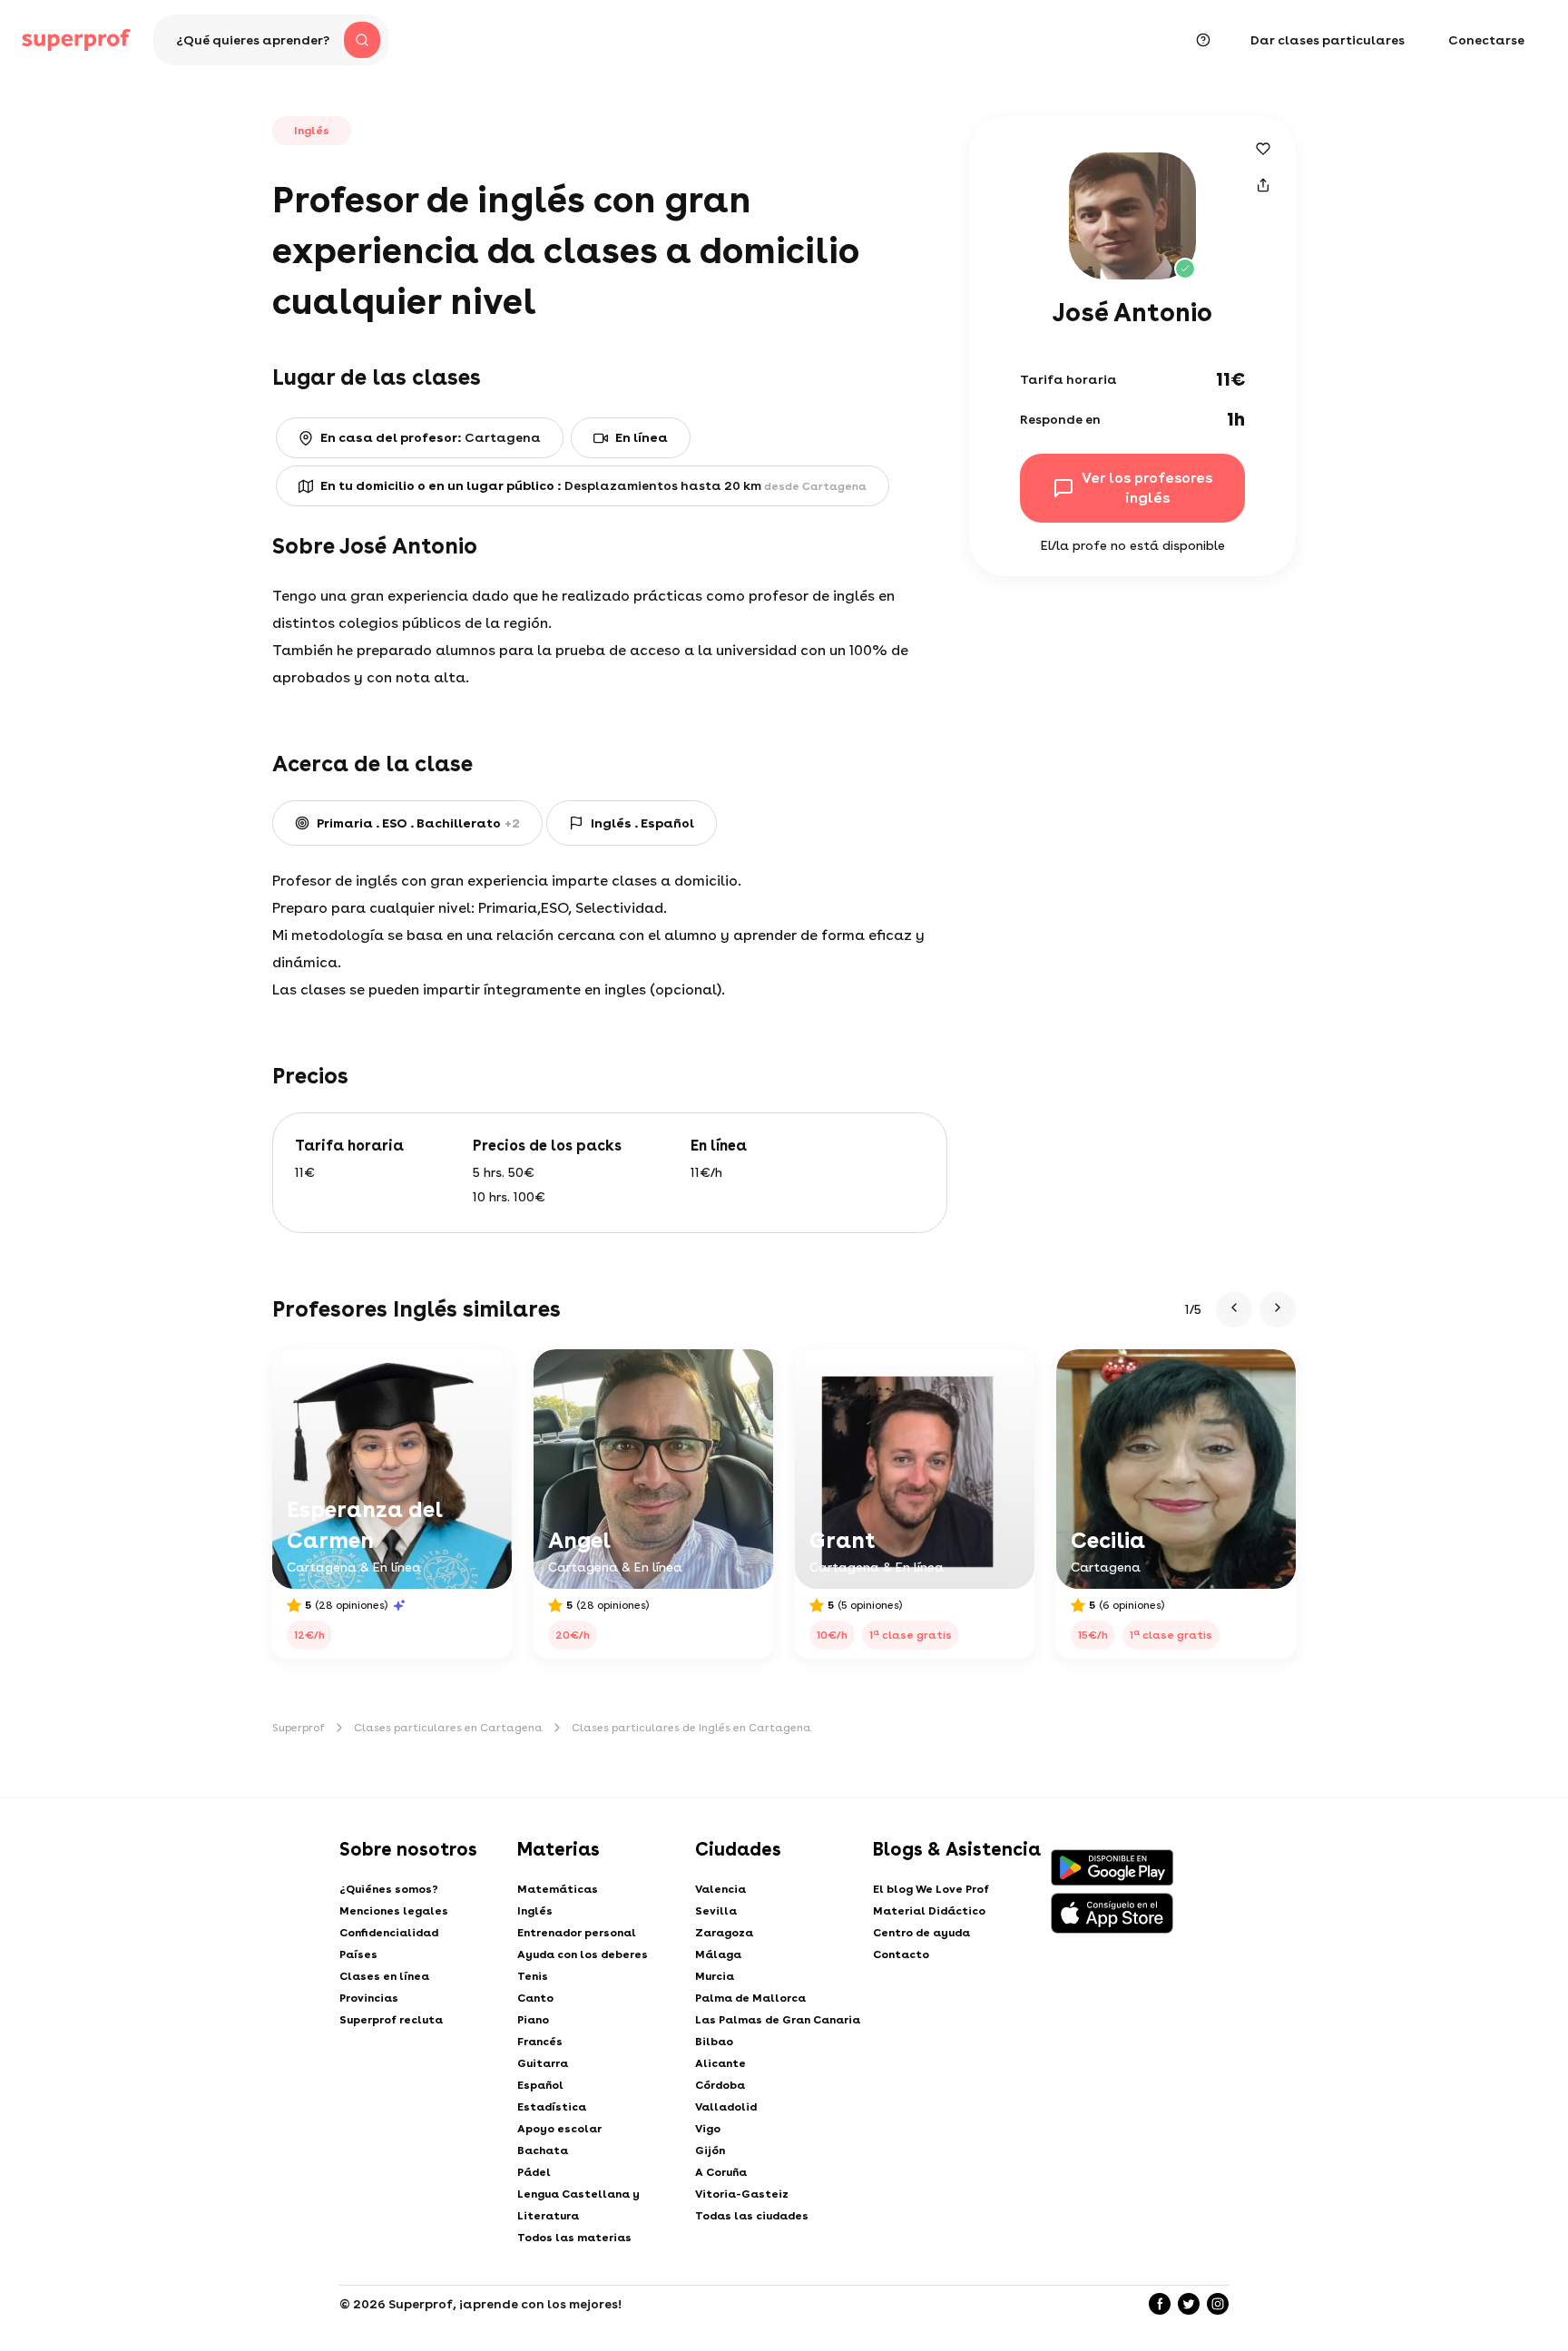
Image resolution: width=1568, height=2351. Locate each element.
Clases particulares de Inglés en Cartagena (691, 1728)
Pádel (534, 2172)
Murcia (715, 1976)
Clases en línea (384, 1976)
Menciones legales (394, 1911)
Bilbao (714, 2042)
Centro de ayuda (921, 1933)
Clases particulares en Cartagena (448, 1728)
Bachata (543, 2150)
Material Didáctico (929, 1911)
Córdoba (720, 2085)
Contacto (901, 1954)
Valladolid (726, 2107)
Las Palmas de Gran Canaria (778, 2020)
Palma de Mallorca (750, 1998)
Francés (540, 2042)
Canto (535, 1998)
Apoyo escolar (559, 2129)
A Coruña (721, 2172)
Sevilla (716, 1911)
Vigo (708, 2129)
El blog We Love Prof (931, 1889)
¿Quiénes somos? (389, 1889)
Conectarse (1486, 40)
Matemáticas (558, 1889)
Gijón (710, 2150)
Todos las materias (574, 2238)
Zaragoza (724, 1933)
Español (540, 2085)
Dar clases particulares (1328, 40)
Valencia (720, 1889)
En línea (642, 437)
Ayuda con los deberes (583, 1954)
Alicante (720, 2063)
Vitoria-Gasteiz (742, 2194)
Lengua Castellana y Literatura (578, 2205)
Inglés (535, 1911)
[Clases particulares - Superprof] (76, 40)
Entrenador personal (577, 1933)
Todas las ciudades (752, 2216)
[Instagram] (1218, 2304)
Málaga (718, 1954)
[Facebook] (1160, 2304)
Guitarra (543, 2063)
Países (358, 1954)
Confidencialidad (389, 1933)
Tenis (533, 1976)
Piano (533, 2020)
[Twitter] (1189, 2304)
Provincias (369, 1998)
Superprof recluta (391, 2020)
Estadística (552, 2107)
